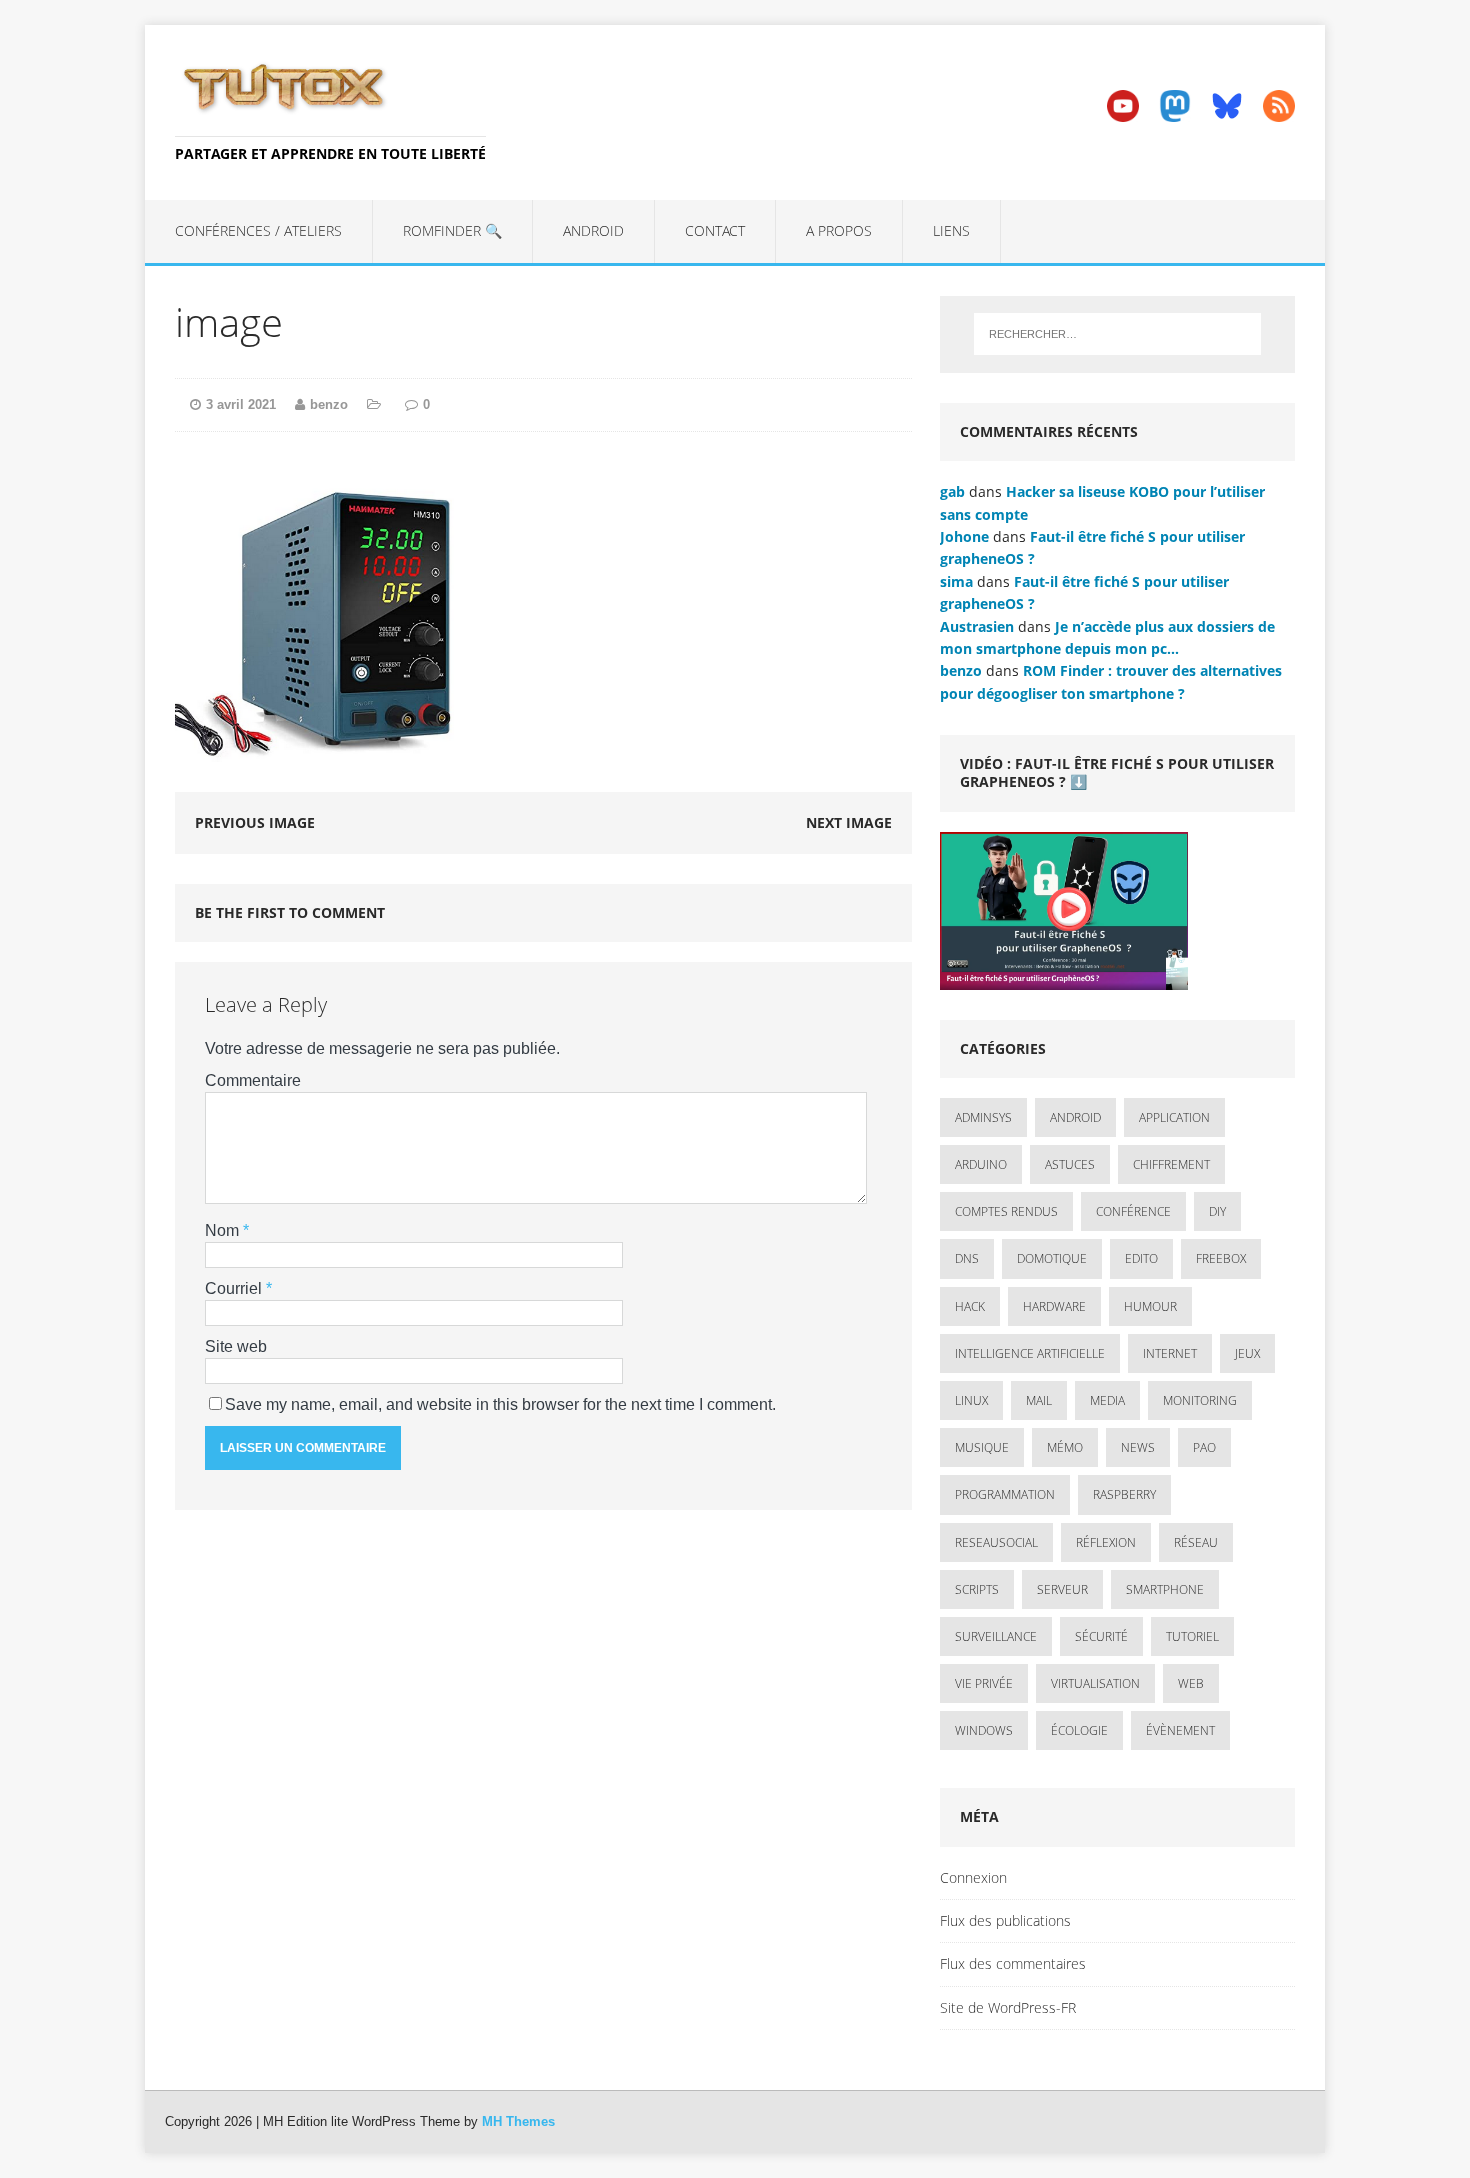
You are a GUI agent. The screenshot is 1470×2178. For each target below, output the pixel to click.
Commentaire (253, 1080)
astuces (1070, 1164)
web (1191, 1683)
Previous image (255, 822)
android (1075, 1117)
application (1174, 1117)
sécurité (1101, 1636)
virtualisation (1095, 1683)
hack (970, 1306)
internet (1170, 1353)
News (1138, 1447)
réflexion (1106, 1542)
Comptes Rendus (1006, 1211)
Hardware (1054, 1306)
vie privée (984, 1683)
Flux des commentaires (1013, 1963)
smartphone (1165, 1589)
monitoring (1200, 1400)
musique (982, 1447)
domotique (1052, 1258)
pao (1204, 1447)
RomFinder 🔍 (452, 230)
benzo (329, 404)
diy (1217, 1211)
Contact (715, 230)
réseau (1196, 1542)
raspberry (1124, 1494)
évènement (1180, 1730)
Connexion (973, 1877)
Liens (951, 230)
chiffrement (1171, 1164)
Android (593, 230)
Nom (224, 1230)
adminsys (983, 1117)
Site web (236, 1346)
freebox (1221, 1258)
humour (1150, 1306)
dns (967, 1258)
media (1107, 1400)
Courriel (235, 1288)
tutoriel (1192, 1636)
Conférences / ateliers (258, 230)
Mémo (1065, 1447)
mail (1039, 1400)
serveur (1062, 1589)
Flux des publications (1005, 1920)
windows (984, 1730)
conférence (1133, 1211)
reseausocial (996, 1542)
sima (956, 581)
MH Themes (518, 2121)
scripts (977, 1589)
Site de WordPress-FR (1008, 2007)
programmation (1005, 1494)
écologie (1079, 1730)
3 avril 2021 (241, 404)
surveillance (996, 1636)
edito (1141, 1258)
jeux (1247, 1353)
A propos (839, 230)
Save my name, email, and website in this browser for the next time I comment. (500, 1404)
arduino (981, 1164)
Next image (849, 822)
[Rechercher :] (1117, 334)
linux (971, 1400)
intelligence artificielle (1030, 1353)
